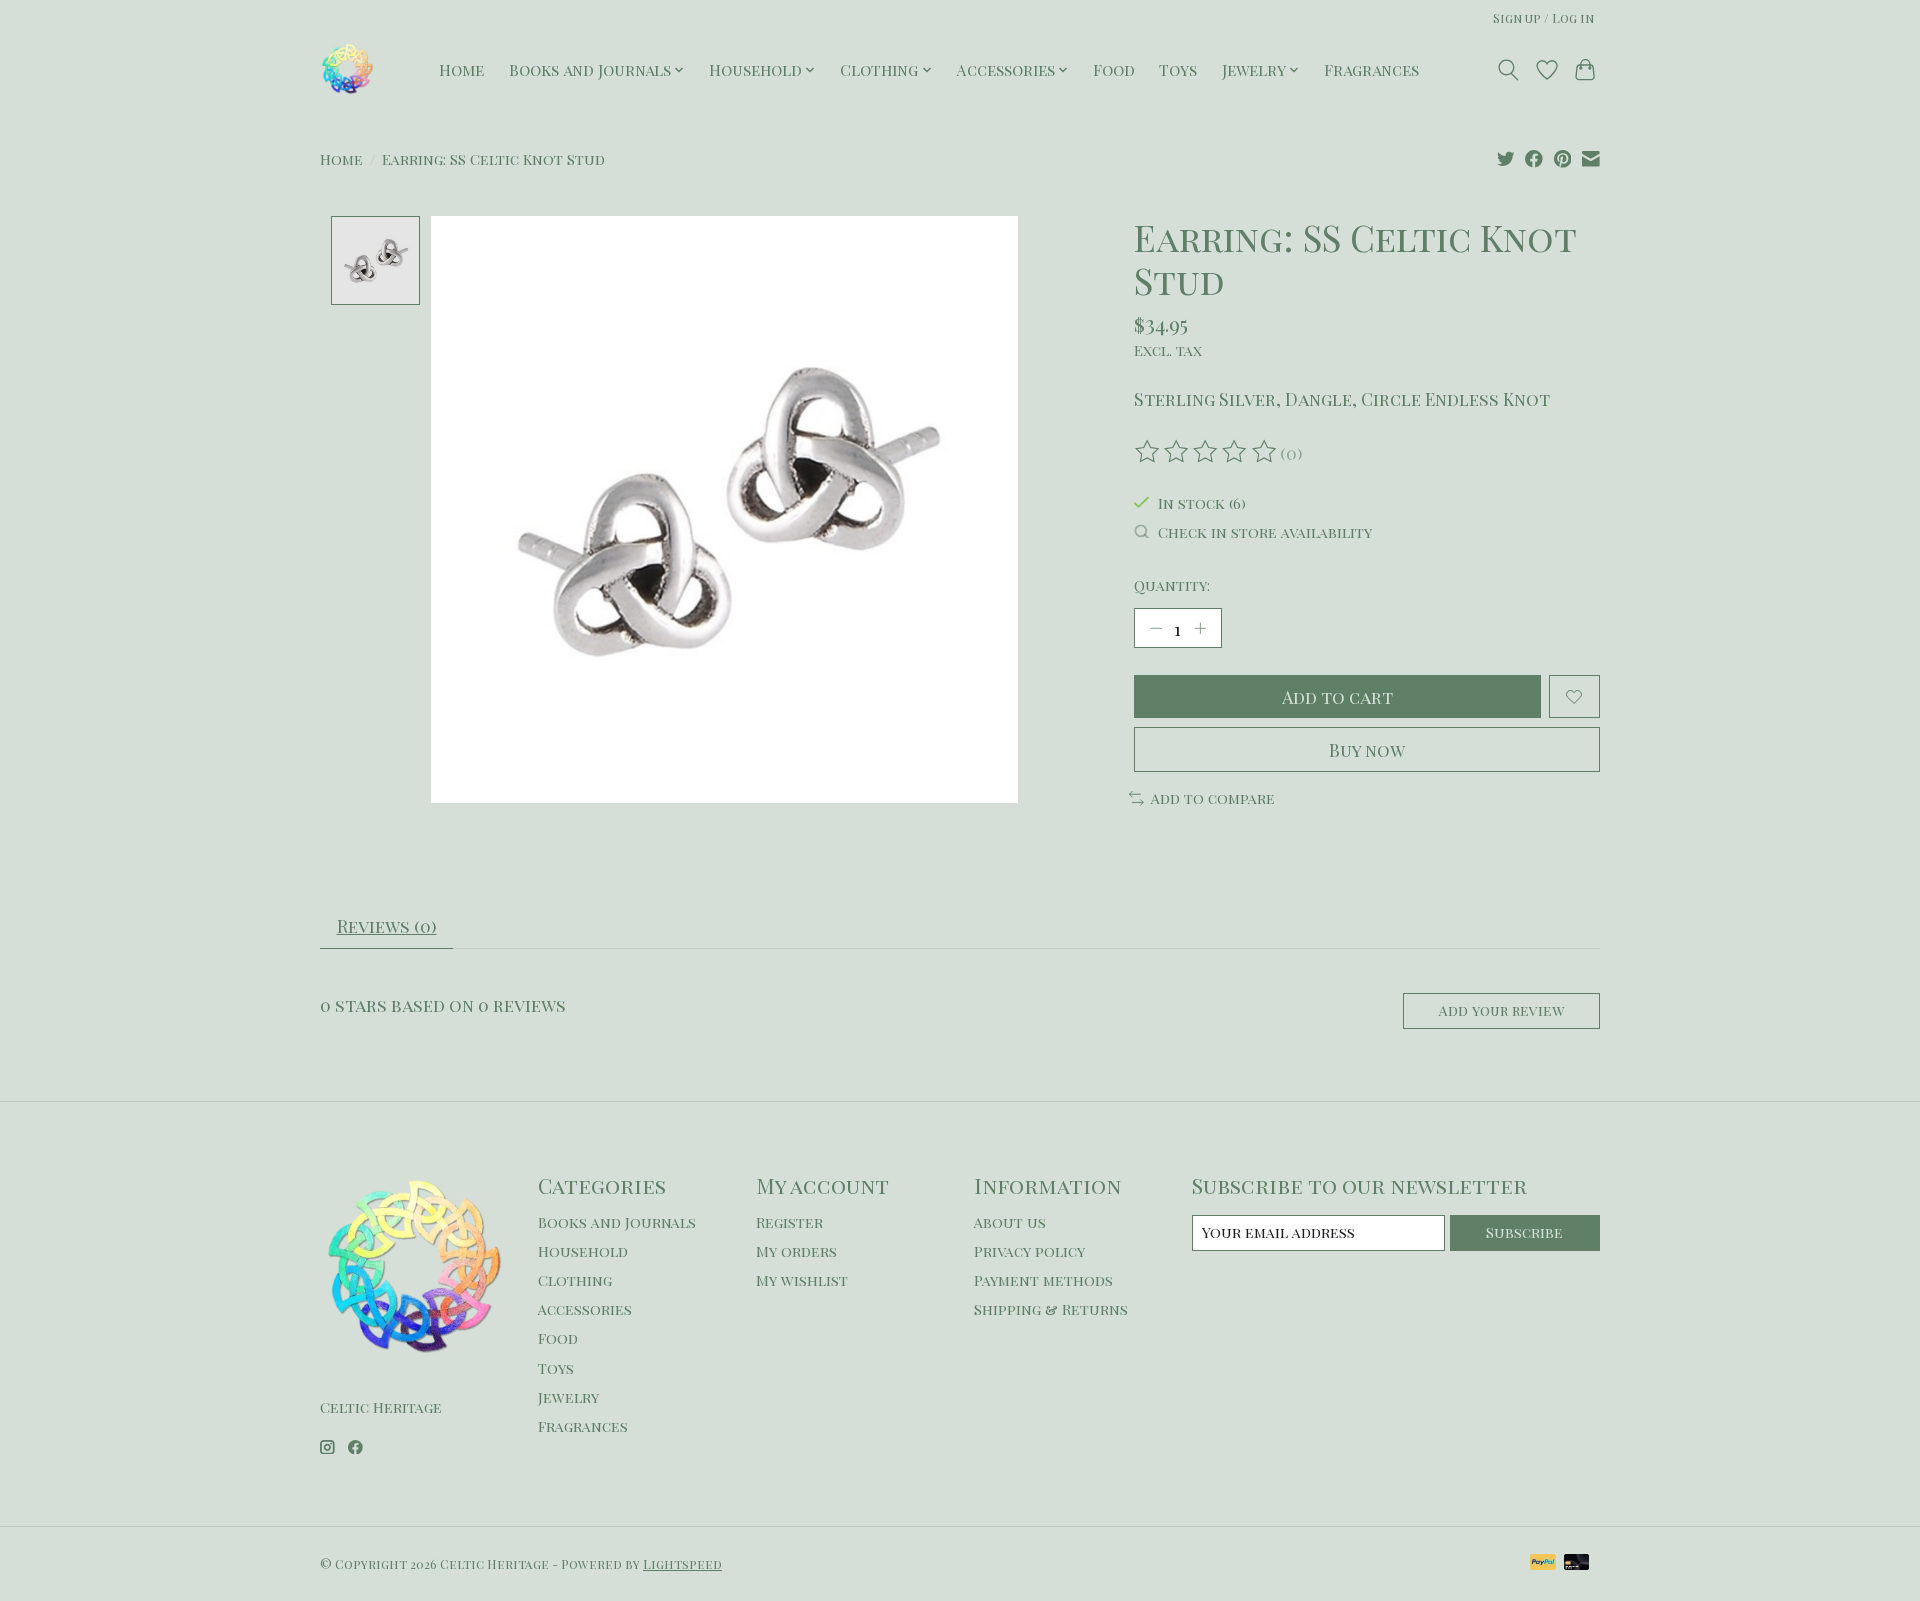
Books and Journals (617, 1222)
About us (1010, 1222)
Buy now (1367, 749)
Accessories (585, 1309)
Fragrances (1371, 69)
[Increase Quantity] (1200, 628)
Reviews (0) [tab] (387, 925)
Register (789, 1222)
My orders (796, 1251)
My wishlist (802, 1280)
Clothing (575, 1280)
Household (583, 1251)
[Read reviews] (1207, 452)
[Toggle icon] (1508, 70)
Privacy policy (1029, 1251)
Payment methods (1043, 1280)
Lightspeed (682, 1564)
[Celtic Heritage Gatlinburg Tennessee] (347, 69)
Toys (1178, 69)
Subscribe (1524, 1232)
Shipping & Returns (1051, 1309)
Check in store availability (1265, 532)
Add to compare (1213, 798)
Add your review (1501, 1010)
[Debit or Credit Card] (1577, 1563)
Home (461, 69)
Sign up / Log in (1543, 18)
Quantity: (1172, 585)
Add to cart (1337, 696)
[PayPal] (1543, 1563)
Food (1114, 69)
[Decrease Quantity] (1156, 628)
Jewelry (568, 1397)
